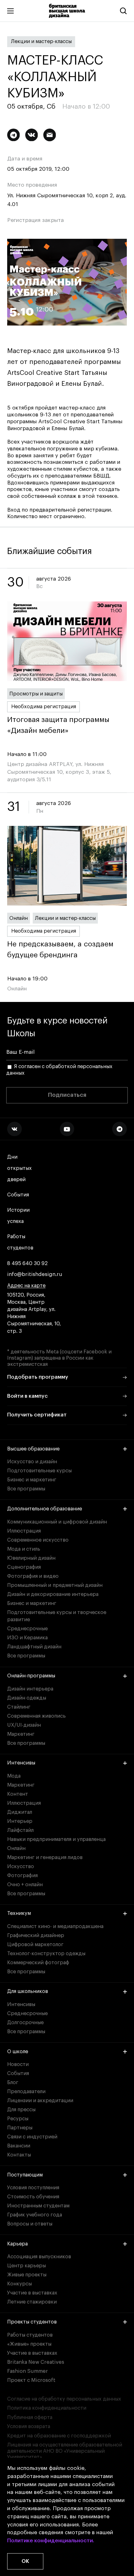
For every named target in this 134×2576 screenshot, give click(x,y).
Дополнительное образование (45, 1509)
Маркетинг (21, 1734)
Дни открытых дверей (19, 1168)
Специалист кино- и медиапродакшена (55, 1926)
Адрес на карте (26, 1286)
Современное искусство (38, 1540)
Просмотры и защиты (36, 694)
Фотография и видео (33, 1576)
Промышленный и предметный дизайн (55, 1585)
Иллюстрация (24, 1531)
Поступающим (25, 2175)
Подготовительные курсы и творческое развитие (57, 1616)
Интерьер (20, 1821)
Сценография (24, 1567)
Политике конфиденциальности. (51, 2541)
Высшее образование (33, 1449)
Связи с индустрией (32, 2137)
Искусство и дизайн (32, 1462)
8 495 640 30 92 (27, 1263)
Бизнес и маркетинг (32, 1480)
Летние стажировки (32, 2302)
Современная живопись (36, 1716)
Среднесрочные (27, 1629)
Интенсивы (21, 1763)
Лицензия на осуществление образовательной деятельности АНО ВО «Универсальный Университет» (65, 2451)
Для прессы (21, 2110)
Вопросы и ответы (30, 2224)
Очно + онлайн (25, 1885)
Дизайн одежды (27, 1698)
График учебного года (35, 2215)
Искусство (21, 1867)
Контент (18, 1794)
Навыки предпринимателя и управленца (56, 1839)
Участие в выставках (32, 2293)
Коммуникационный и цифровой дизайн (57, 1522)
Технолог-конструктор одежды (46, 1954)
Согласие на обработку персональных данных (64, 2399)
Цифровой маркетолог (35, 1945)
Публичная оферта (30, 2417)
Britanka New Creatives (36, 2362)
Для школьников (28, 1991)
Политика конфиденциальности (47, 2408)
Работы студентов (20, 1242)
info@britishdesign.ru (35, 1274)
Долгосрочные (25, 2023)
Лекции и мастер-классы (41, 42)
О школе (18, 2052)
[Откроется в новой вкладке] (14, 1129)
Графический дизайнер (36, 1936)
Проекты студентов (32, 2322)
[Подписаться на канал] (14, 135)
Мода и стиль (24, 1549)
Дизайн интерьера (30, 1689)
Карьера (17, 2244)
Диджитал (20, 1812)
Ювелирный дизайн (31, 1558)
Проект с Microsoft (31, 2380)
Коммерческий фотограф (38, 1963)
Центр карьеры (26, 2266)
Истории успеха (18, 1216)
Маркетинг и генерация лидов (45, 1857)
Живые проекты (27, 2275)
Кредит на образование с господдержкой (59, 2436)
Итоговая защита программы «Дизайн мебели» (58, 725)
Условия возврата (29, 2426)
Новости (18, 2064)
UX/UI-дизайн (24, 1725)
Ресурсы (18, 2119)
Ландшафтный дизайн (34, 1647)
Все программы (26, 1489)
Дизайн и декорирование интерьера (53, 1594)
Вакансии (19, 2146)
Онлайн (19, 918)
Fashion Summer (28, 2371)
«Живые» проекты (29, 2344)
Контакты (19, 2155)
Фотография (22, 1876)
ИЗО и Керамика (27, 1638)
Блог (13, 2083)
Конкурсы (19, 2284)
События (18, 1195)
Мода (14, 1776)
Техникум (19, 1913)
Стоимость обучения (33, 2197)
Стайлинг (19, 1707)
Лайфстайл (20, 1830)
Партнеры (20, 2128)
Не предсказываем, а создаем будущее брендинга (60, 949)
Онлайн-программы (31, 1676)
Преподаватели (26, 2092)
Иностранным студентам (38, 2206)
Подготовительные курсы (39, 1471)
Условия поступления (33, 2188)
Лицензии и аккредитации (40, 2101)
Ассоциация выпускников (39, 2257)
